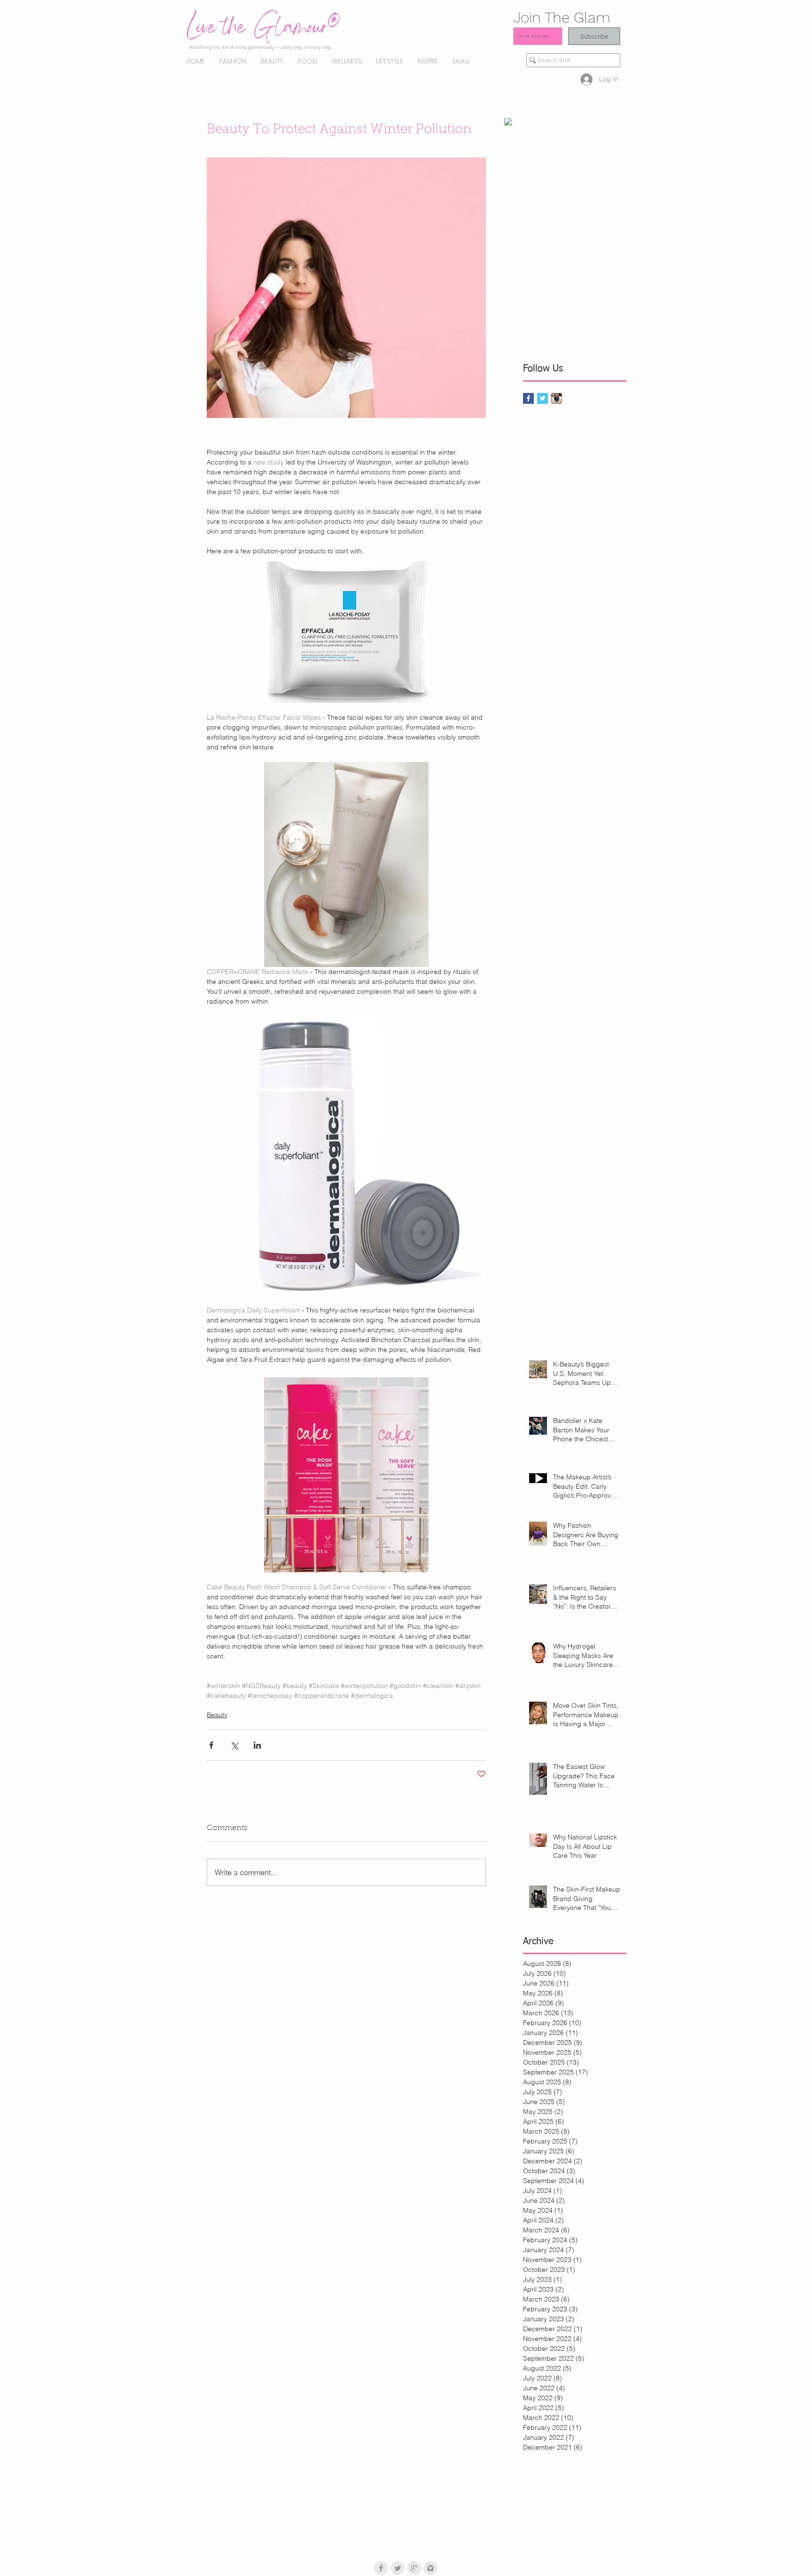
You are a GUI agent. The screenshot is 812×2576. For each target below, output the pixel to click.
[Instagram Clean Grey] (430, 2568)
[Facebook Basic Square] (528, 398)
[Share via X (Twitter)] (234, 1745)
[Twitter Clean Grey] (398, 2568)
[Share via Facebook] (211, 1745)
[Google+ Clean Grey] (414, 2568)
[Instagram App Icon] (557, 398)
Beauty (217, 1715)
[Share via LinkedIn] (257, 1745)
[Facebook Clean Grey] (381, 2568)
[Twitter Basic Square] (543, 398)
